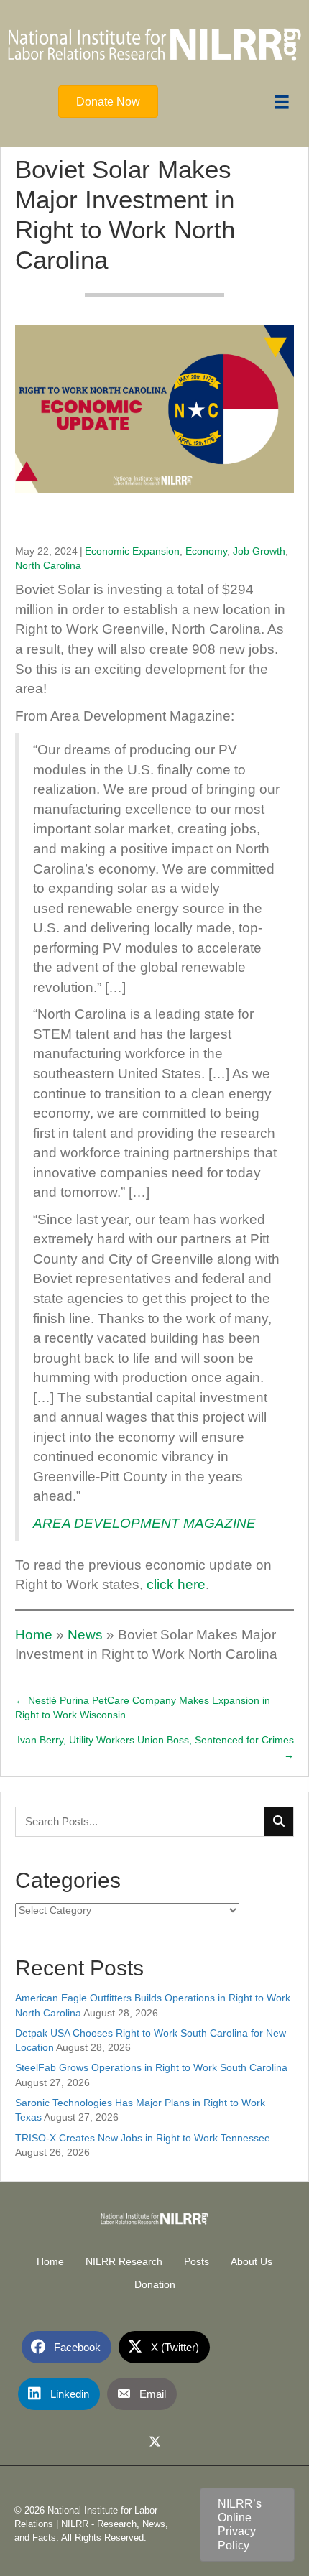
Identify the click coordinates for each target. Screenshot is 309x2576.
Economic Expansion (132, 551)
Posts (197, 2261)
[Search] (279, 1822)
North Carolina (48, 565)
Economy (206, 551)
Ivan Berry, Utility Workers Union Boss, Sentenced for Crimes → (156, 1747)
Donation (155, 2284)
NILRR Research (124, 2261)
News (85, 1635)
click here (176, 1584)
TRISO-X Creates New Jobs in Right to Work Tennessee (143, 2138)
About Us (252, 2261)
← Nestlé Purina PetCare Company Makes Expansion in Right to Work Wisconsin (143, 1708)
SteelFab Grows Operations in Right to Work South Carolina (151, 2067)
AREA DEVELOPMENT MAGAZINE (144, 1523)
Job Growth (259, 551)
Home (34, 1635)
